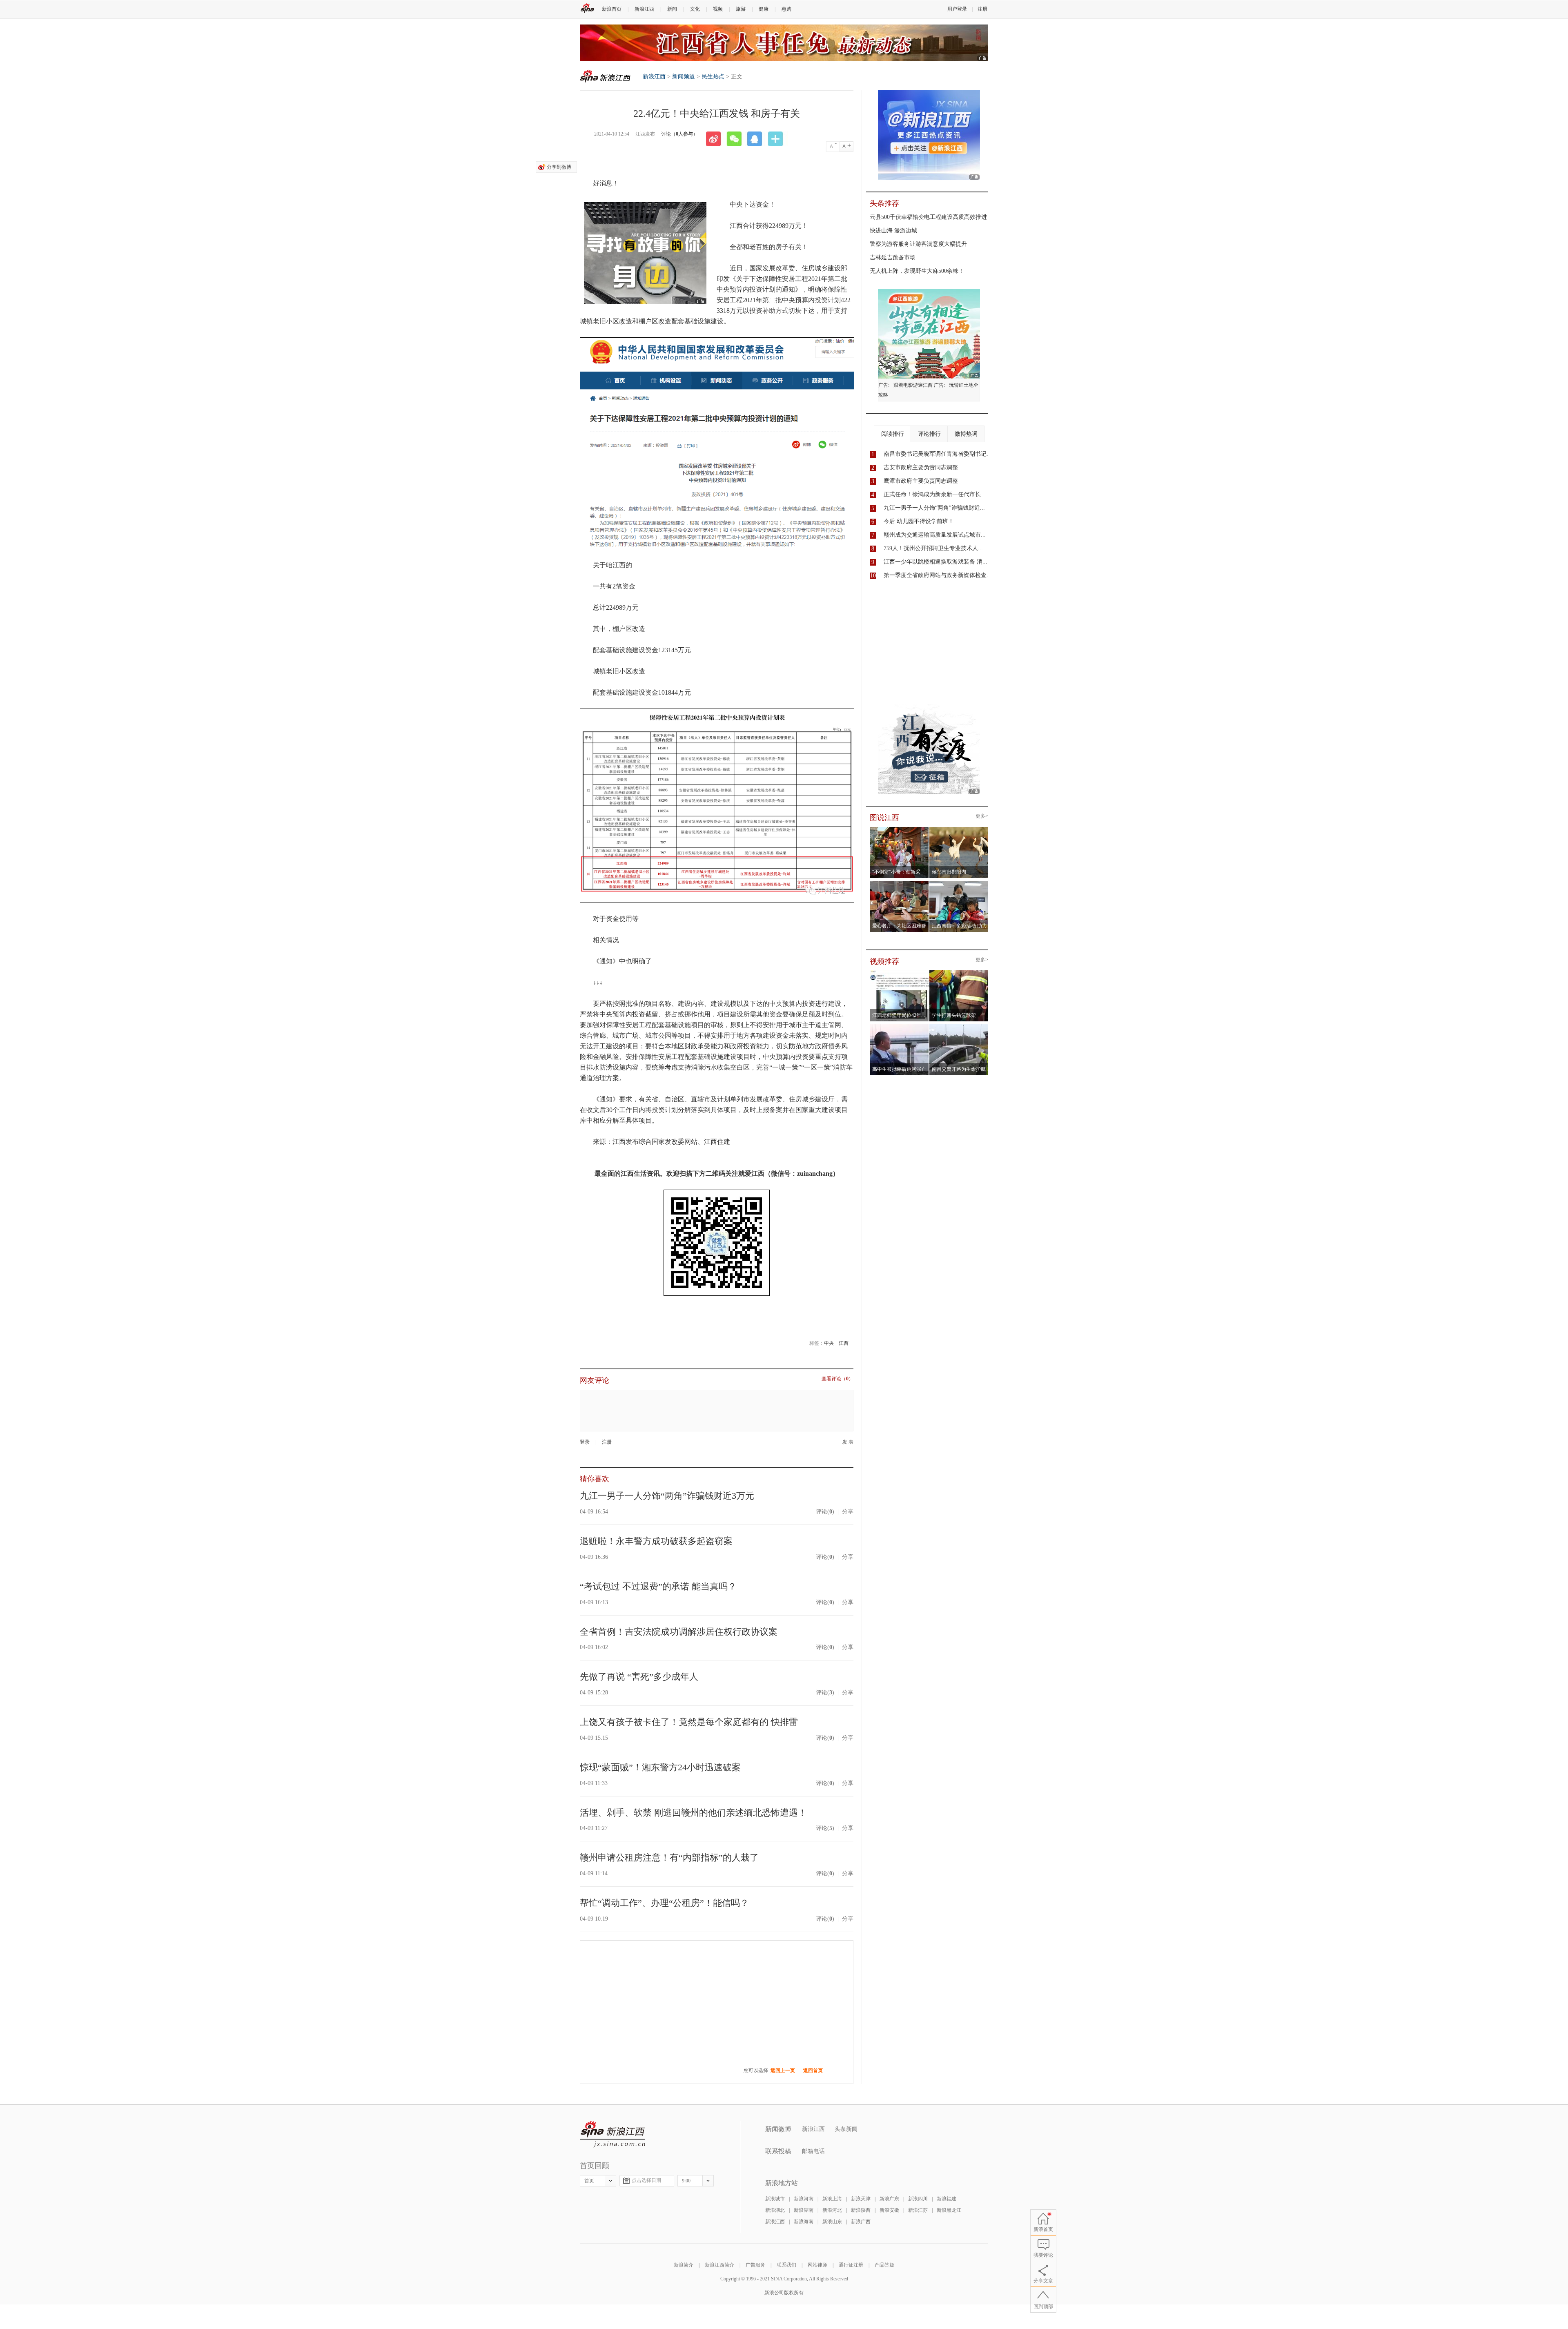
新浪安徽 (889, 2210)
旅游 (741, 9)
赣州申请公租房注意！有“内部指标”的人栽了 (669, 1858)
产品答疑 (884, 2265)
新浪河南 (804, 2199)
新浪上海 (832, 2199)
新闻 (672, 9)
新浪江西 (644, 9)
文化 (695, 9)
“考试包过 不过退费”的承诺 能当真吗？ (658, 1586)
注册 (982, 9)
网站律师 (817, 2265)
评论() (825, 1512)
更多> (982, 816)
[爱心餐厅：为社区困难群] (899, 883)
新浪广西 (861, 2222)
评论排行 (929, 434)
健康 (764, 9)
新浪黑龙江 (949, 2210)
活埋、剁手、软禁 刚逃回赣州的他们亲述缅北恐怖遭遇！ (693, 1813)
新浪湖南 (804, 2210)
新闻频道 (684, 77)
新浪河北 (832, 2210)
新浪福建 (947, 2199)
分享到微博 (559, 167)
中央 (829, 1343)
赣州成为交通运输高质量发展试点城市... (935, 535)
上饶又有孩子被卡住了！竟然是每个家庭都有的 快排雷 (689, 1722)
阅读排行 (893, 434)
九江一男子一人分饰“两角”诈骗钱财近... (934, 508)
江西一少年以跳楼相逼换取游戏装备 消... (935, 562)
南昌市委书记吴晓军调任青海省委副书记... (938, 454)
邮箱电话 (813, 2151)
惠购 (786, 9)
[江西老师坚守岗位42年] (899, 973)
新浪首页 (612, 9)
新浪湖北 (775, 2210)
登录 (585, 1442)
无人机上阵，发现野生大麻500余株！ (917, 271)
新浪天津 (861, 2199)
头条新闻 (846, 2129)
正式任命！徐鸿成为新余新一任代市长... (935, 494)
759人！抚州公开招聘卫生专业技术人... (933, 548)
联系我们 (786, 2265)
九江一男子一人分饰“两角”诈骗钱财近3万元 (667, 1496)
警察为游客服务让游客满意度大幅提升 (918, 244)
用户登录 (957, 9)
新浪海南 (804, 2222)
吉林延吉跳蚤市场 (893, 257)
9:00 (686, 2181)
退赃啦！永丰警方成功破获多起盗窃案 (656, 1541)
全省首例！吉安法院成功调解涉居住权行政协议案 (679, 1632)
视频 (718, 9)
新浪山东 (832, 2222)
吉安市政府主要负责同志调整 (921, 467)
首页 (589, 2181)
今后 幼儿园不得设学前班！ (919, 521)
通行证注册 (851, 2265)
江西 (844, 1343)
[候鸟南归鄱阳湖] (959, 829)
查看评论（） (837, 1379)
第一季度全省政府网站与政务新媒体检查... (938, 575)
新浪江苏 (918, 2210)
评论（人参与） (679, 134)
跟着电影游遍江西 (913, 385)
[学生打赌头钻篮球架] (959, 973)
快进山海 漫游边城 (893, 231)
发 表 (848, 1442)
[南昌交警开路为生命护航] (959, 1027)
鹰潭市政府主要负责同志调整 (921, 481)
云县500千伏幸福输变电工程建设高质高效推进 (928, 217)
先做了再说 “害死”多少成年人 (639, 1677)
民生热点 (713, 77)
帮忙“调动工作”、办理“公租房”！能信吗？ (664, 1903)
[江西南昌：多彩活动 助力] (959, 883)
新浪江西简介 (719, 2265)
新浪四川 (918, 2199)
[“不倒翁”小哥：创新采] (899, 829)
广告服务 (755, 2265)
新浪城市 (775, 2199)
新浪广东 (889, 2199)
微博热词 (966, 434)
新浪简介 (684, 2265)
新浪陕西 (861, 2210)
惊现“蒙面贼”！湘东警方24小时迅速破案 (660, 1767)
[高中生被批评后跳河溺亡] (899, 1027)
